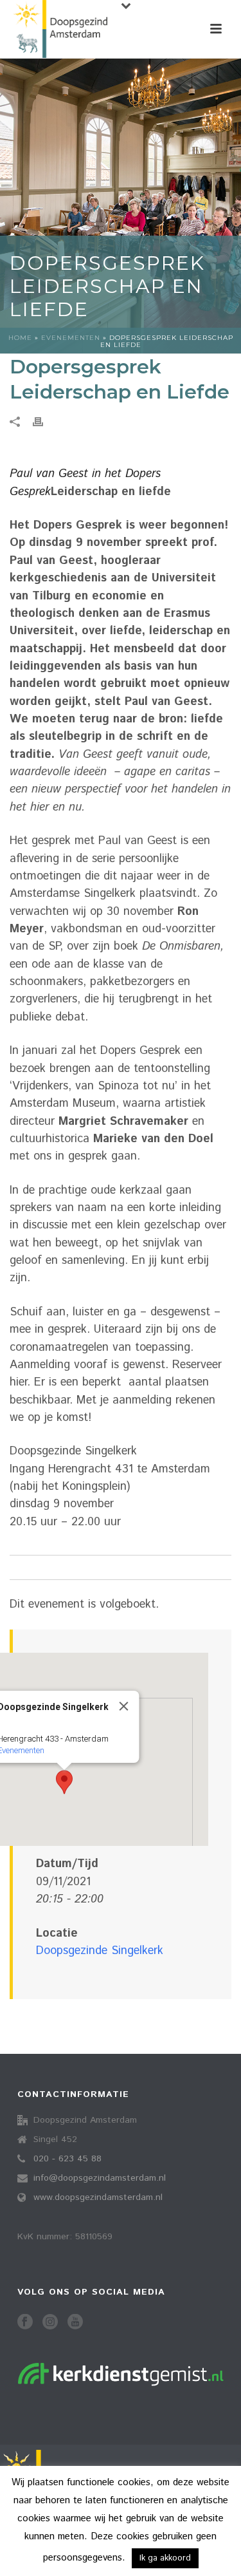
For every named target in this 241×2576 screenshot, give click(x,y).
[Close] (124, 1706)
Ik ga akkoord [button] (165, 2558)
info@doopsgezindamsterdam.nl (100, 2178)
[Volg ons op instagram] (50, 2323)
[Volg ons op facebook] (25, 2323)
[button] (64, 1782)
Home (20, 338)
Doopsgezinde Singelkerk (100, 1951)
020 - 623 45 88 (67, 2159)
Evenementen (71, 338)
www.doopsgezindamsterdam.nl (98, 2197)
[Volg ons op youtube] (75, 2323)
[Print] (44, 422)
